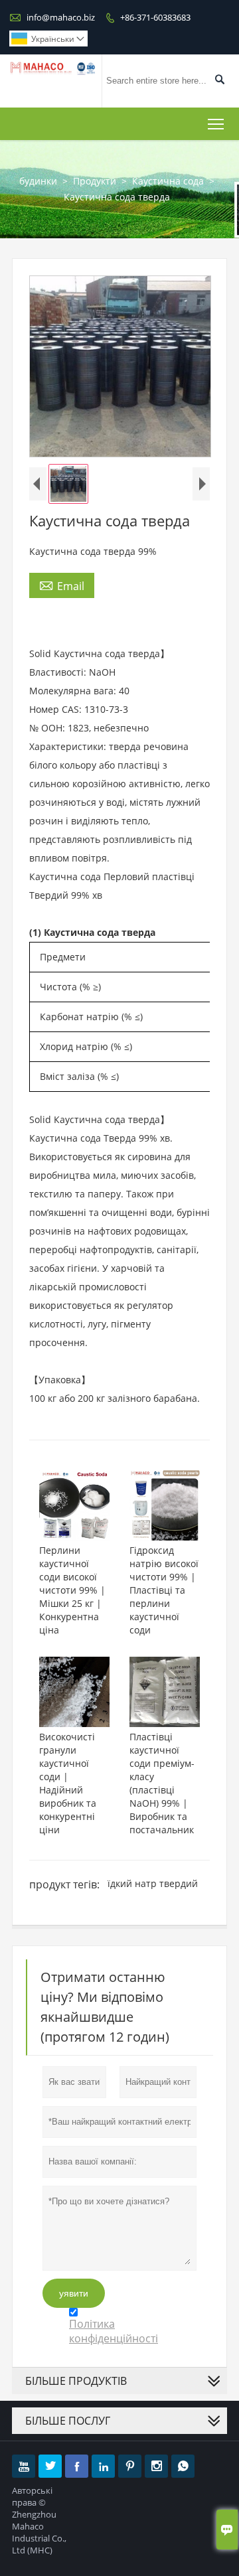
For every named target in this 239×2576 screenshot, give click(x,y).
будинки (38, 181)
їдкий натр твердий (153, 1883)
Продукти (95, 181)
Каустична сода (168, 181)
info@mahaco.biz (61, 17)
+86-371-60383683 (155, 17)
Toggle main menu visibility (216, 124)
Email (62, 585)
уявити (74, 2293)
